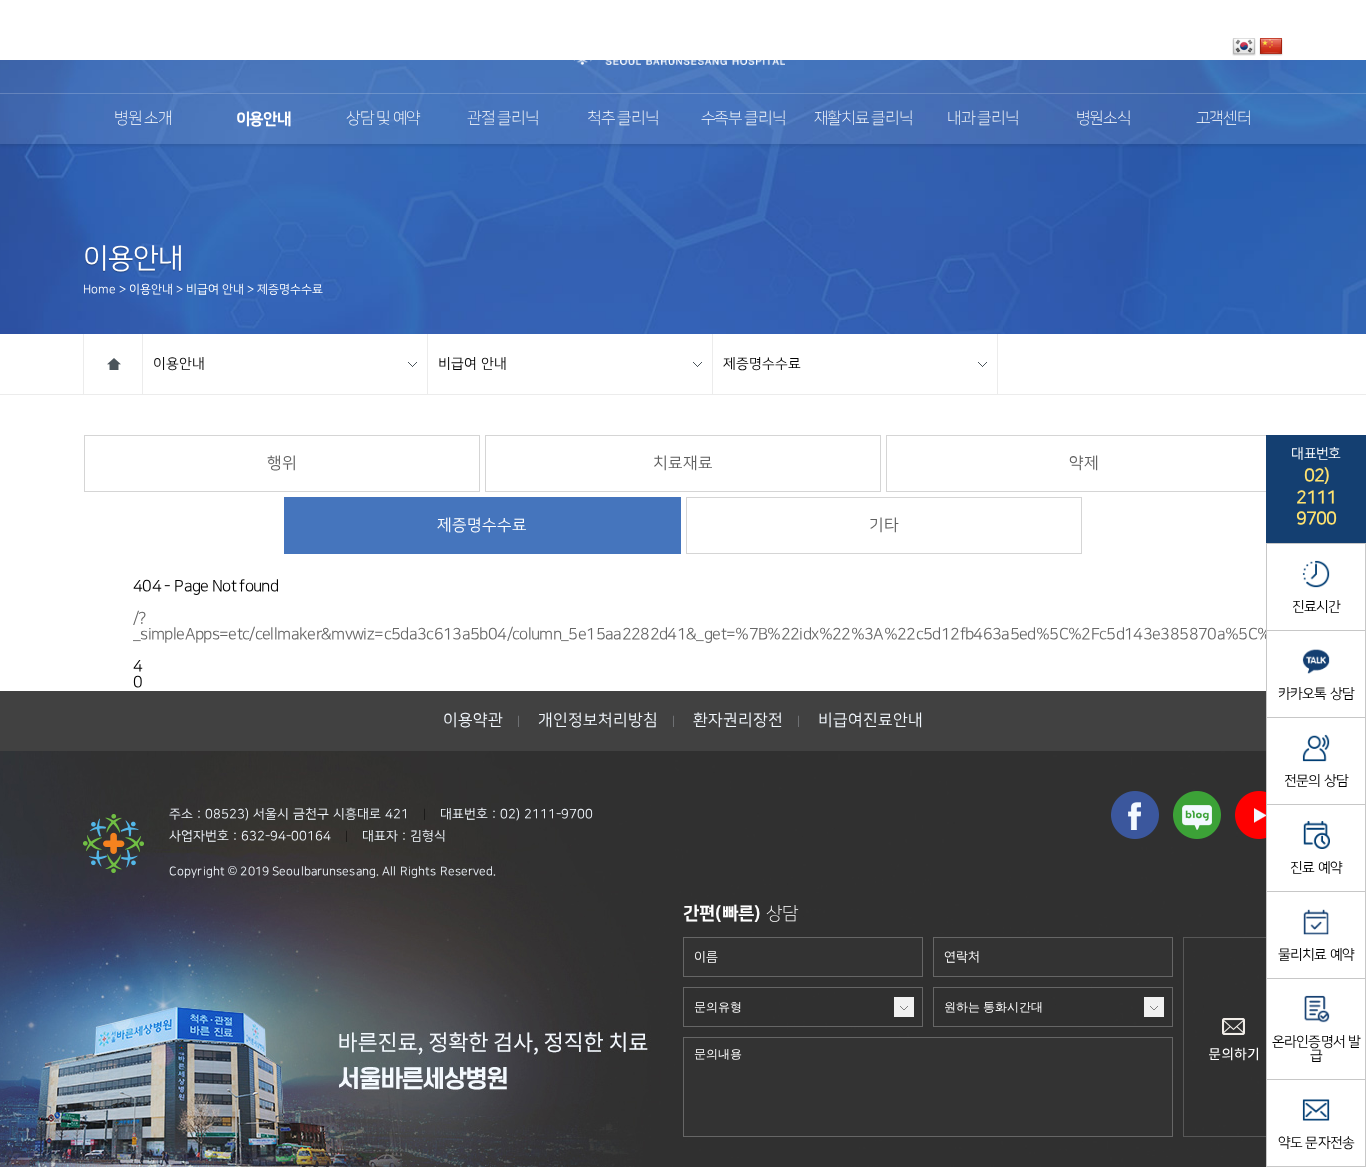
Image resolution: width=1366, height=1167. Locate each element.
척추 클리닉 (622, 118)
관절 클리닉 (502, 118)
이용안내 (263, 119)
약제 (1084, 463)
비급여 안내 (472, 363)
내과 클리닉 (982, 118)
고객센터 (1223, 118)
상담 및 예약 (383, 118)
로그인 (1135, 46)
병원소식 (1103, 118)
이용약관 (473, 720)
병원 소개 (142, 118)
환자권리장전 (738, 720)
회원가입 (1194, 46)
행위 (282, 463)
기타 (884, 525)
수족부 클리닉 (743, 118)
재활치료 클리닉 (863, 118)
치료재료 (683, 463)
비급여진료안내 (870, 720)
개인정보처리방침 (598, 720)
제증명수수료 (762, 363)
